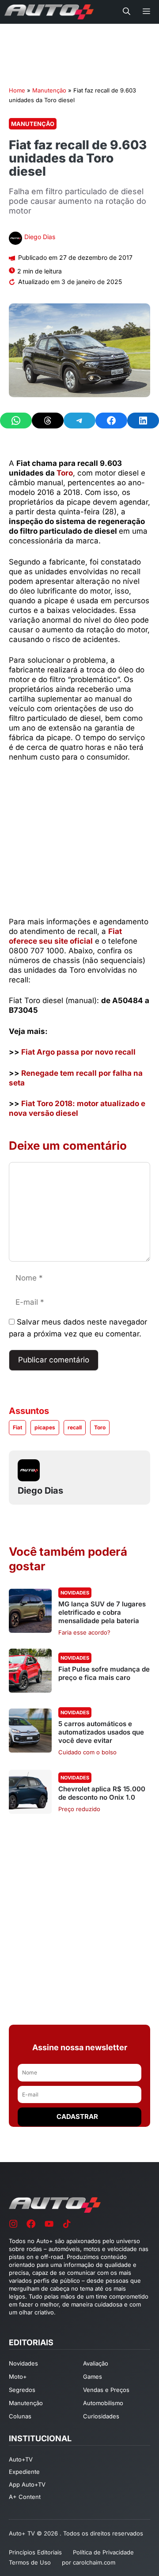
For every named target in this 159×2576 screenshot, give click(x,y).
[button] (127, 12)
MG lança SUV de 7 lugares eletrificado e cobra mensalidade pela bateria (102, 1612)
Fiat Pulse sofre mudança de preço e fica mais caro (104, 1673)
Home (17, 90)
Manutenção (49, 90)
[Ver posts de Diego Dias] (15, 239)
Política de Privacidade (103, 2552)
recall (75, 1427)
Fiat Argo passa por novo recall (78, 1052)
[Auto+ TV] (49, 12)
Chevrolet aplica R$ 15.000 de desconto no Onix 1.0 (102, 1793)
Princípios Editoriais (35, 2552)
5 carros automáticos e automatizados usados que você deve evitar (101, 1732)
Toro (65, 473)
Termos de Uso (30, 2562)
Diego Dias (40, 237)
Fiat (17, 1427)
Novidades (75, 1593)
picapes (45, 1427)
